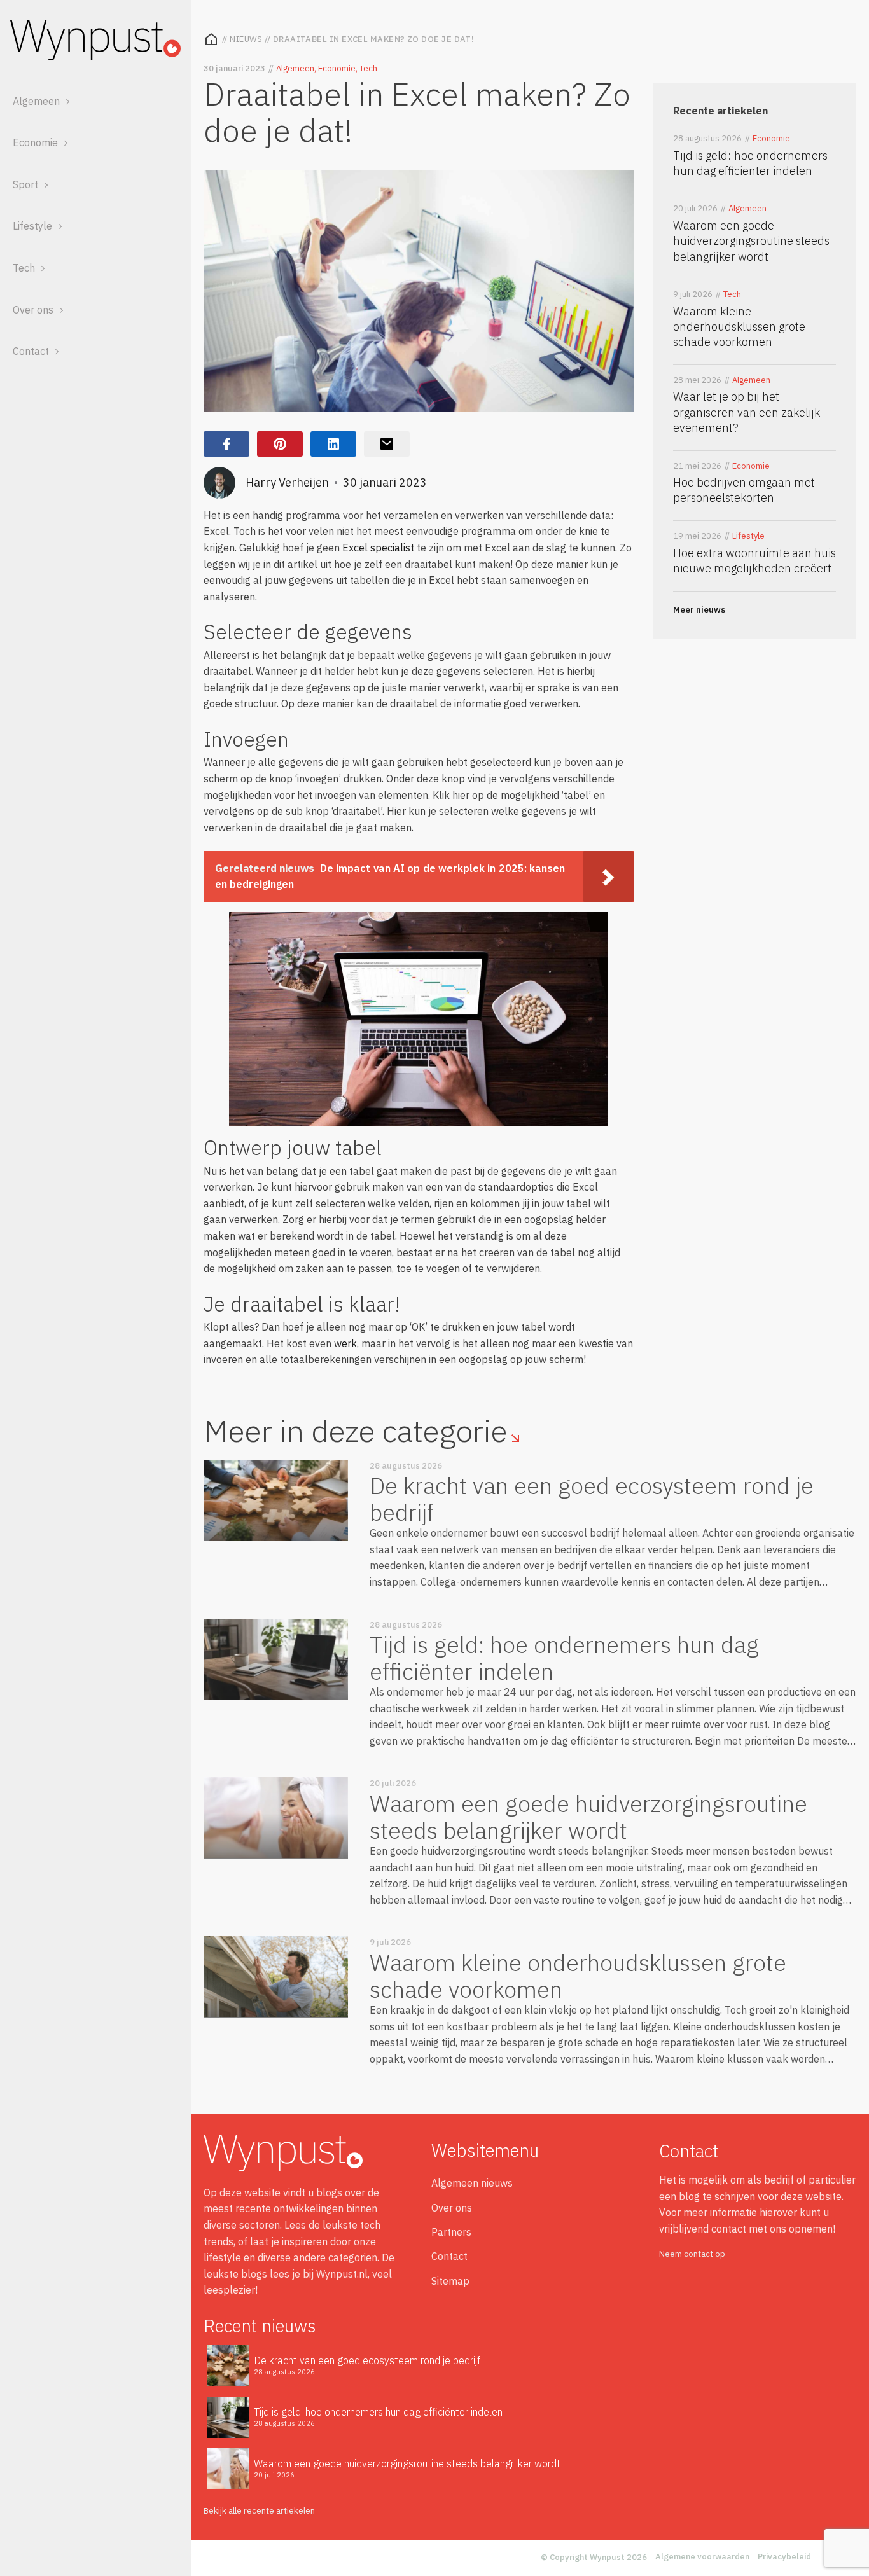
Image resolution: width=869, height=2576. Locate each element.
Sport (25, 184)
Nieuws (246, 39)
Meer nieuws (699, 610)
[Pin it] (280, 444)
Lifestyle (32, 226)
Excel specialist (378, 548)
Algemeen (36, 101)
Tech (24, 268)
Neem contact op (692, 2254)
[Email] (387, 444)
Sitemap (450, 2281)
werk (345, 1343)
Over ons (33, 310)
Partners (451, 2232)
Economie (35, 142)
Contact (31, 351)
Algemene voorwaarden (702, 2557)
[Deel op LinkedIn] (333, 444)
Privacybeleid (784, 2557)
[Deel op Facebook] (226, 444)
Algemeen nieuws (472, 2183)
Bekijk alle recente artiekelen (259, 2511)
